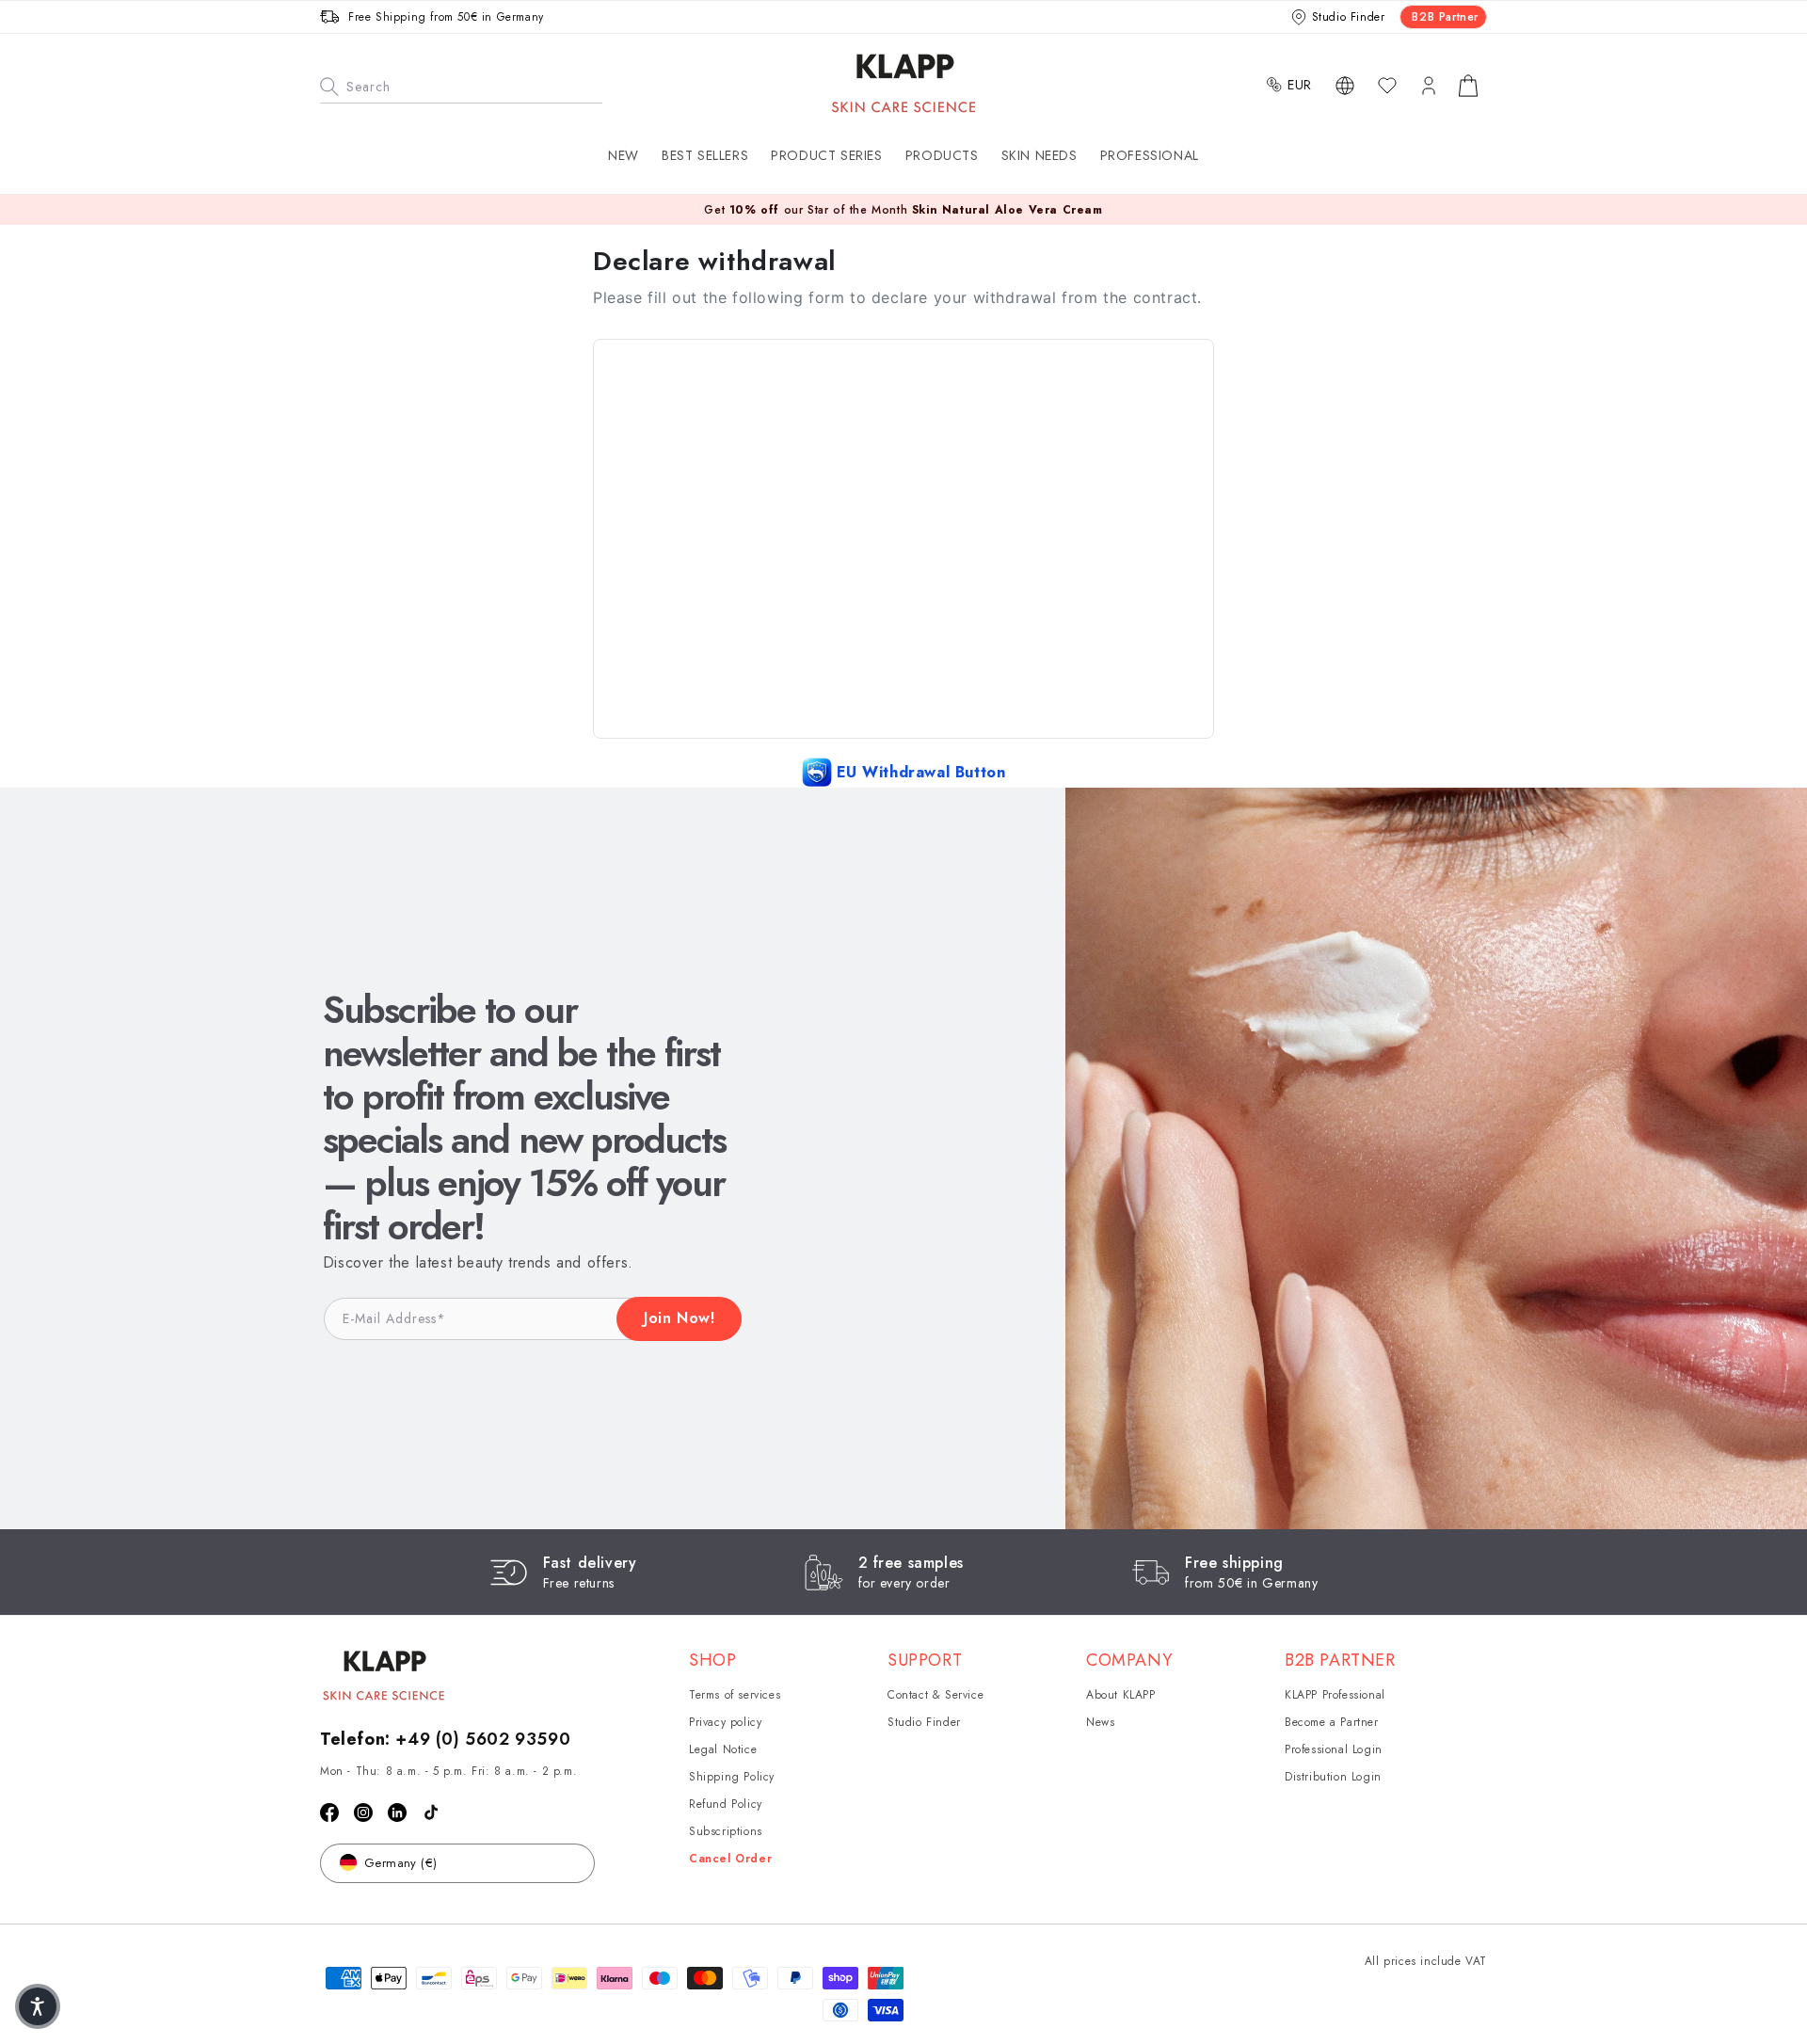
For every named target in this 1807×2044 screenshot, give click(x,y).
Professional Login (1334, 1749)
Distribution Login (1333, 1777)
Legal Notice (723, 1749)
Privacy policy (725, 1722)
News (1100, 1722)
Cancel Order (730, 1859)
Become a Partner (1332, 1722)
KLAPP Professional (1335, 1695)
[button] (826, 155)
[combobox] (461, 85)
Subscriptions (726, 1831)
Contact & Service (935, 1695)
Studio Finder (924, 1722)
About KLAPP (1121, 1695)
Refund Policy (726, 1804)
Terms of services (735, 1695)
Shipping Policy (732, 1777)
